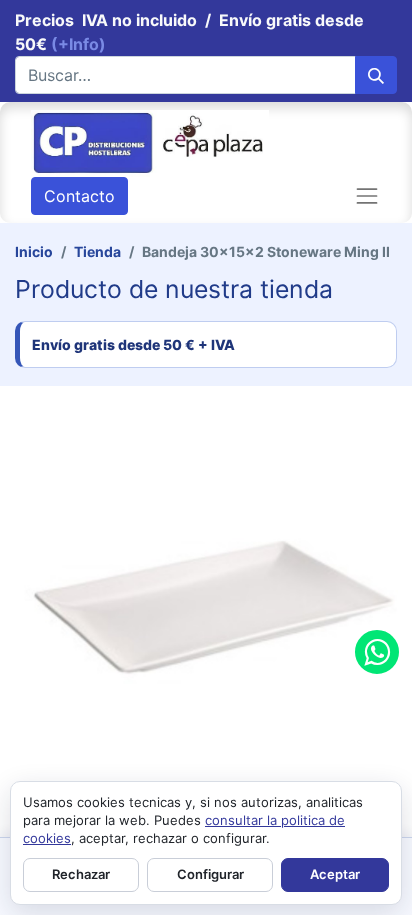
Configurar (210, 874)
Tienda (97, 251)
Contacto (79, 196)
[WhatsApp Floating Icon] (377, 652)
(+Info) (78, 44)
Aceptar (335, 874)
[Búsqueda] (376, 75)
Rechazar (81, 874)
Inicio (34, 251)
